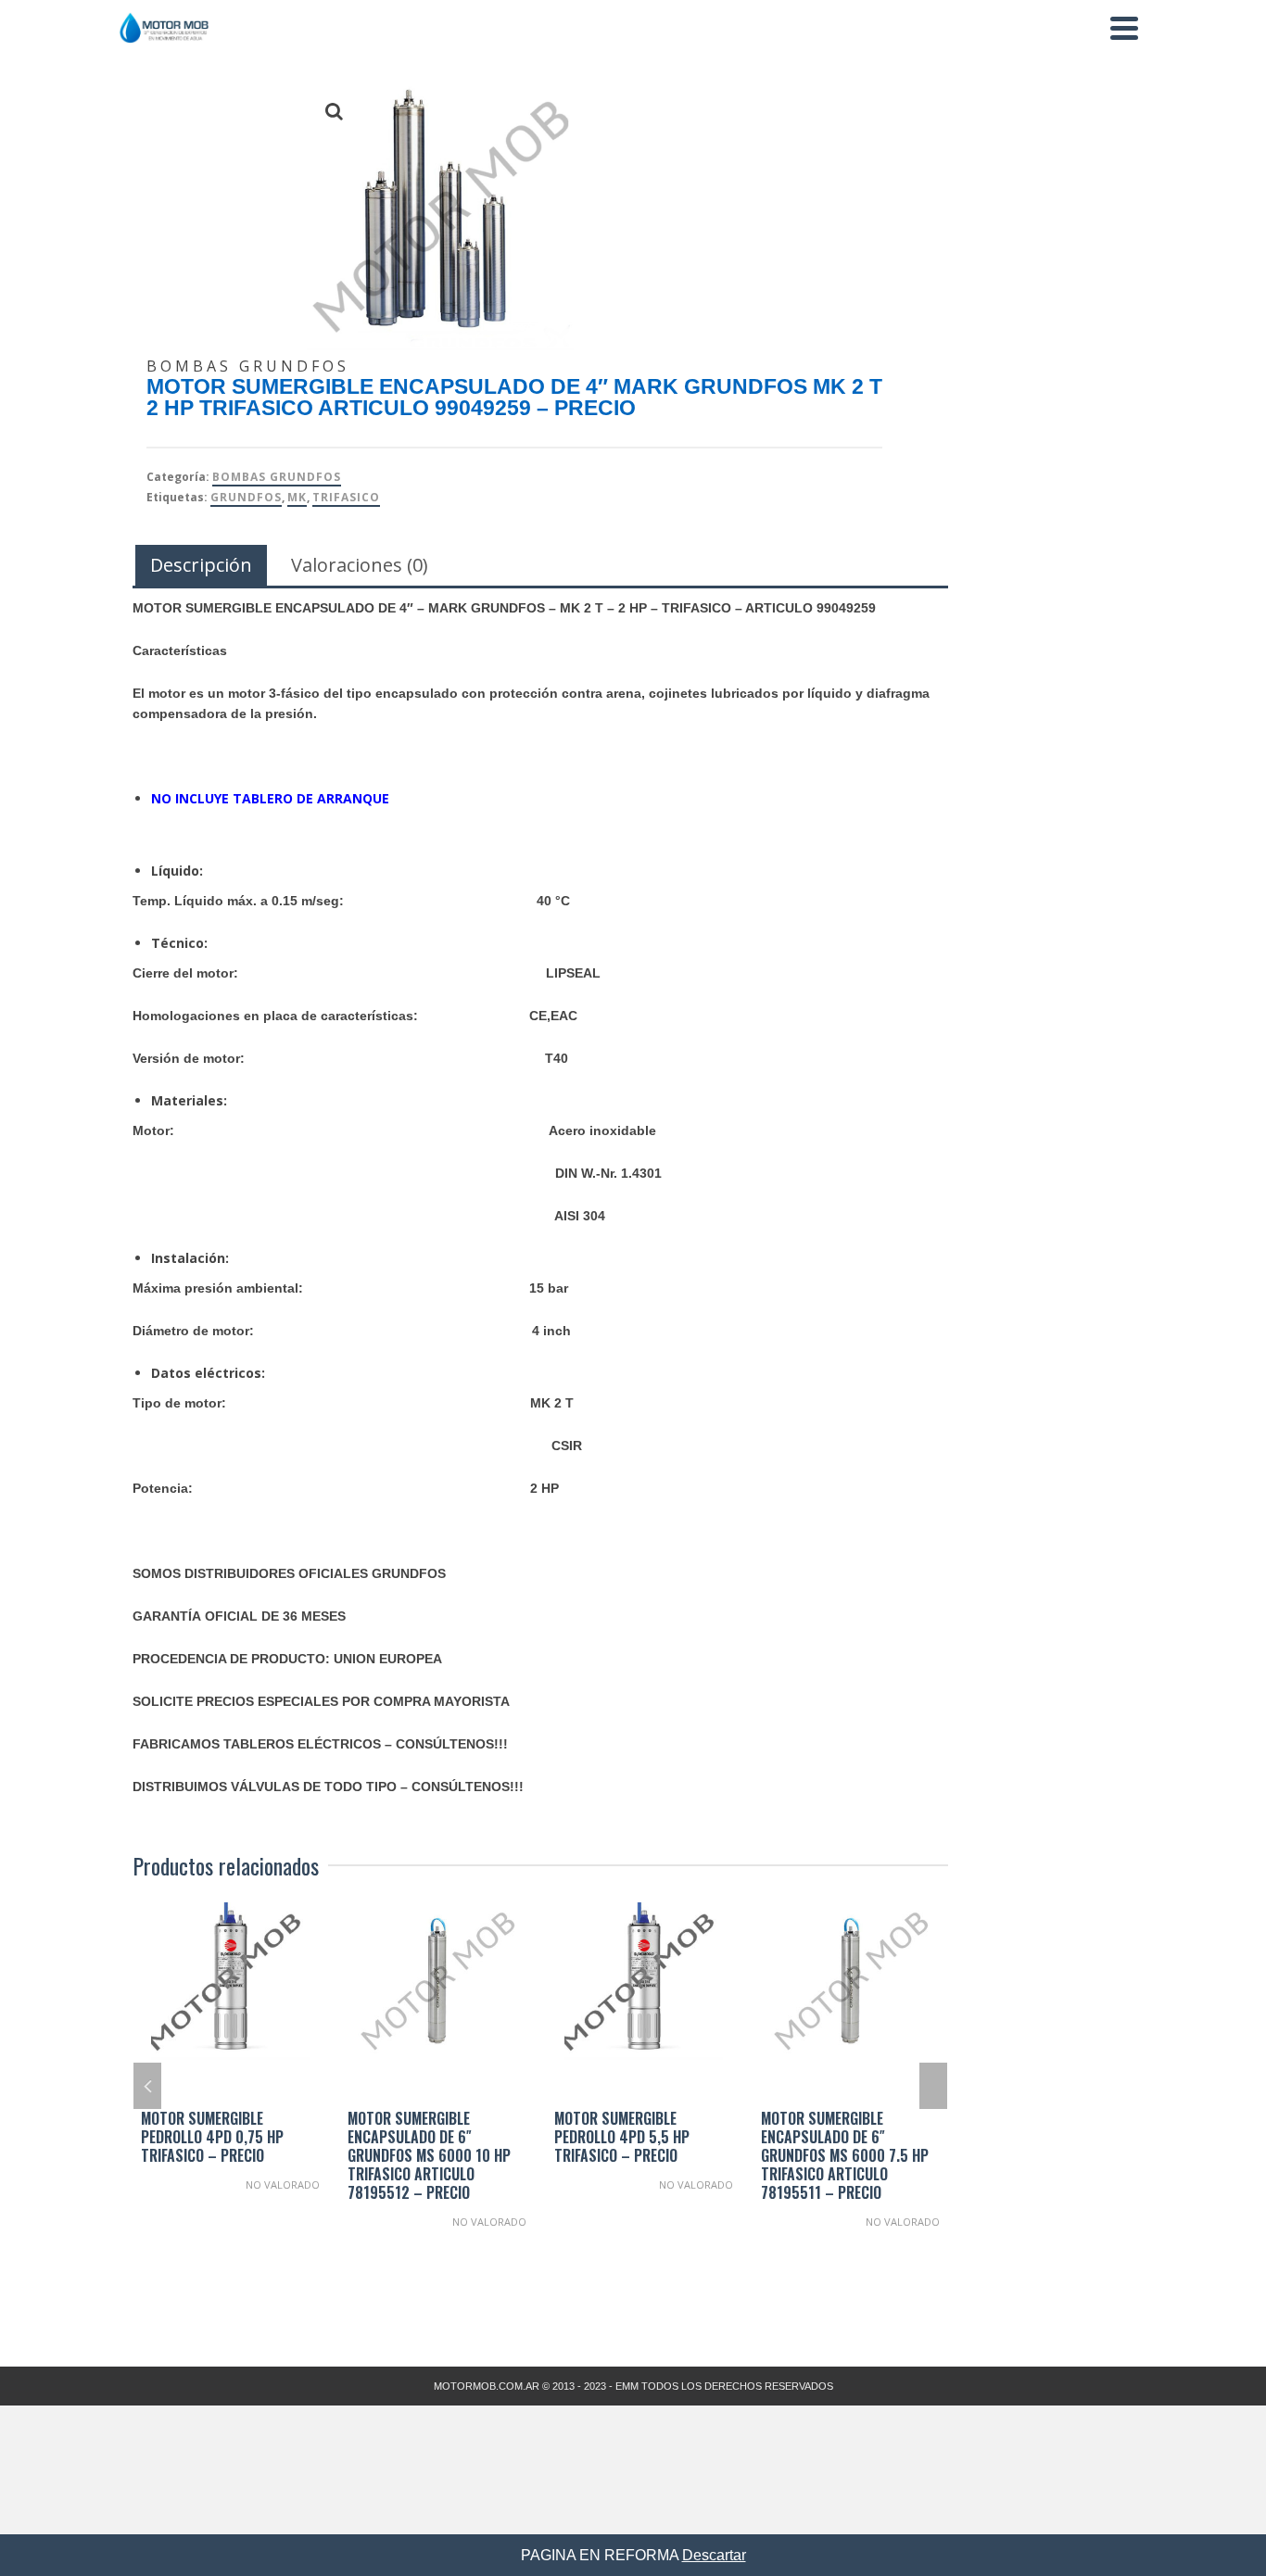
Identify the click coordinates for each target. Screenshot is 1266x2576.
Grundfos (246, 497)
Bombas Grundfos (277, 477)
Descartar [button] (714, 2555)
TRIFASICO (346, 497)
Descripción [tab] (201, 565)
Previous (147, 2086)
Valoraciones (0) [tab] (360, 565)
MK (297, 497)
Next (933, 2086)
